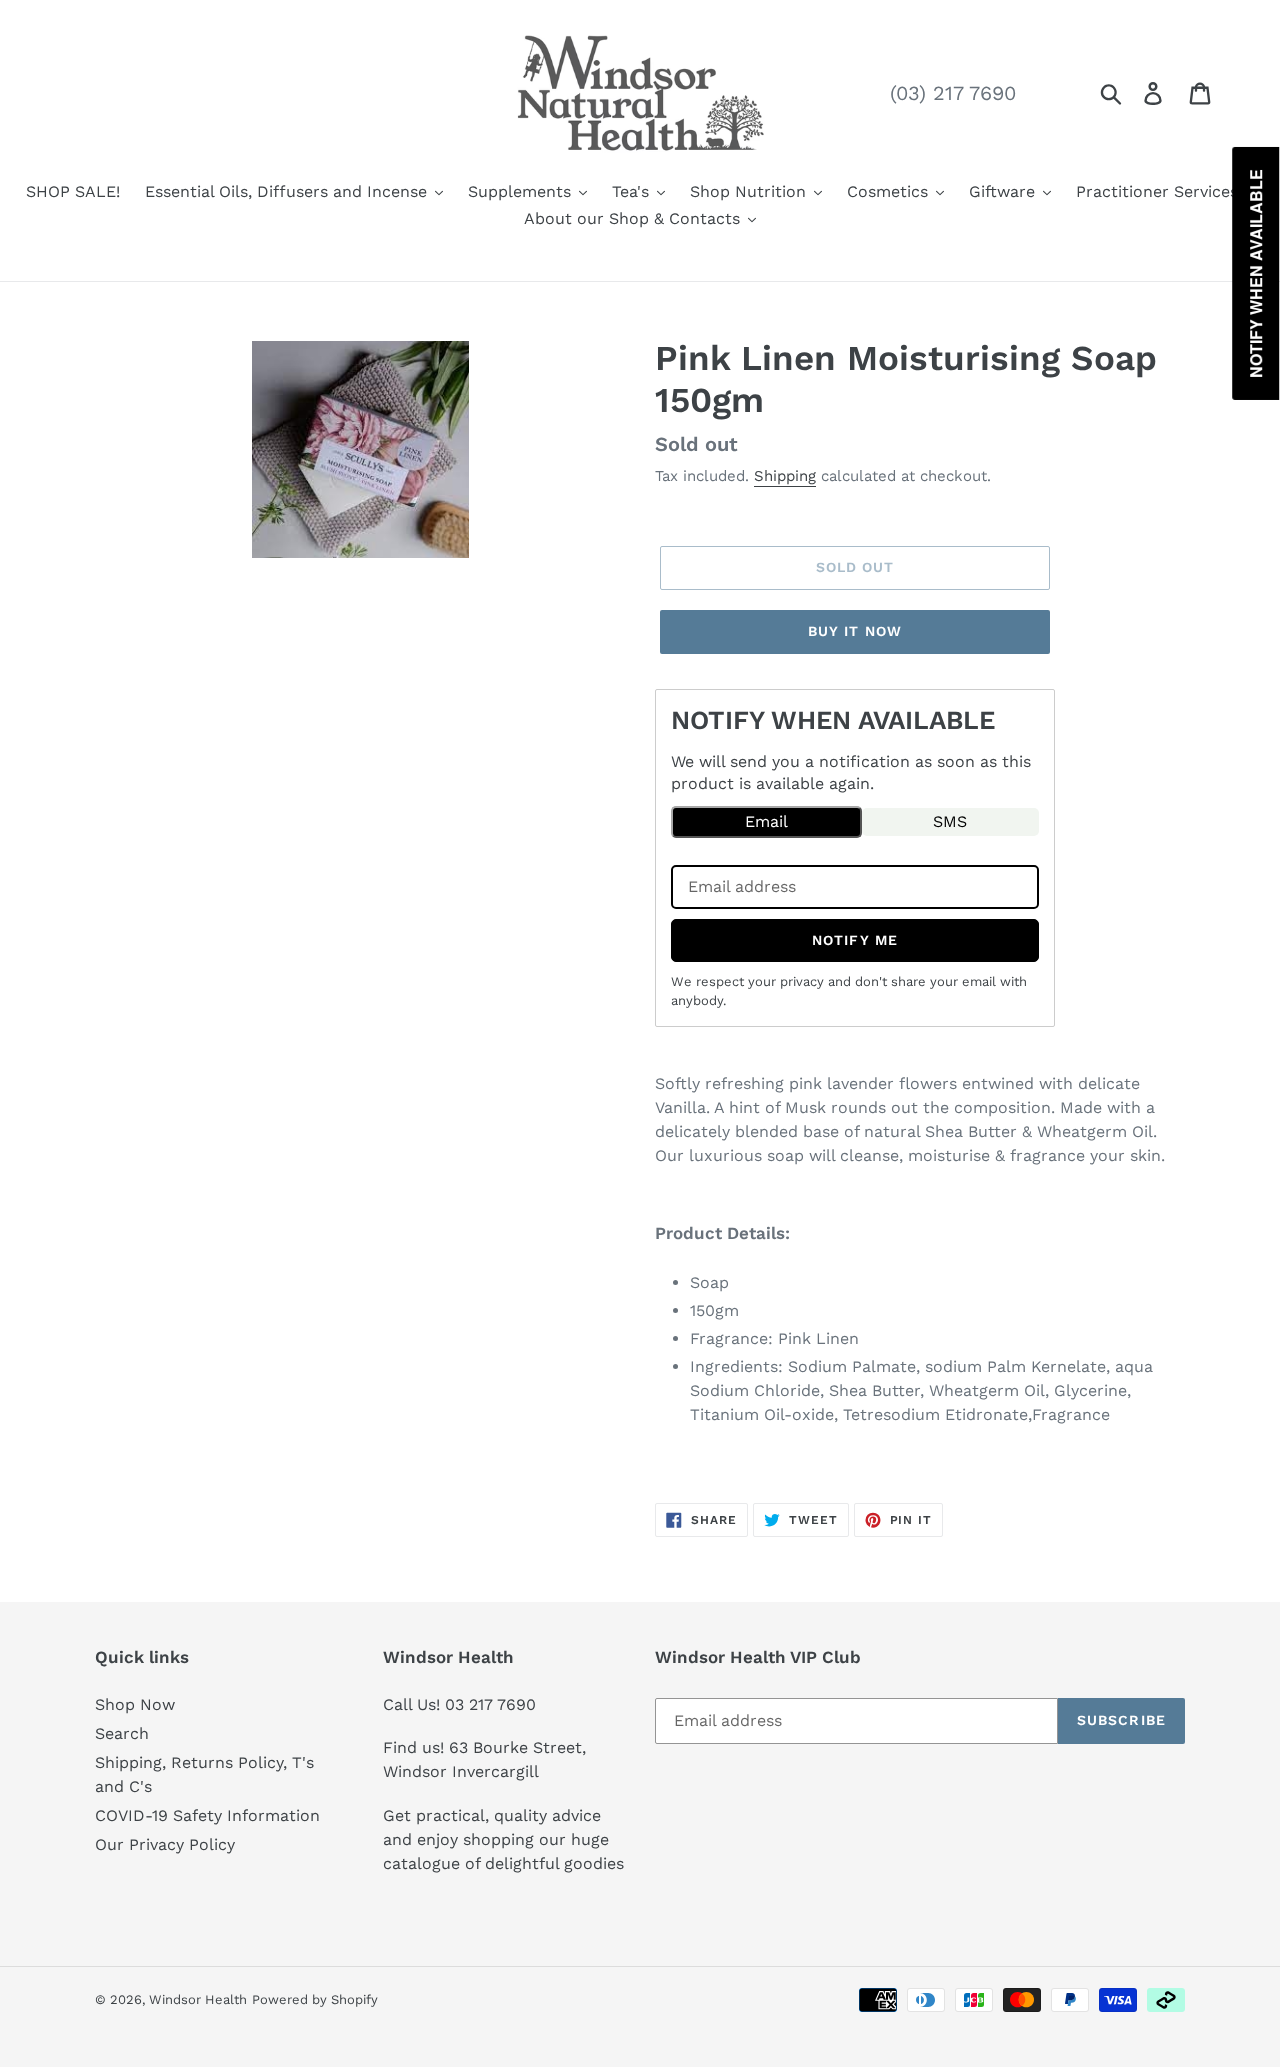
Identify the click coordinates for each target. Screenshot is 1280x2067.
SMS (950, 821)
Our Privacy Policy (165, 1844)
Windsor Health (198, 1999)
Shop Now (135, 1704)
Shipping (785, 476)
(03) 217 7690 (953, 93)
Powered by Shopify (315, 1999)
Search (122, 1733)
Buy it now (855, 631)
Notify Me (855, 940)
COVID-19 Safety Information (207, 1815)
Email (766, 821)
